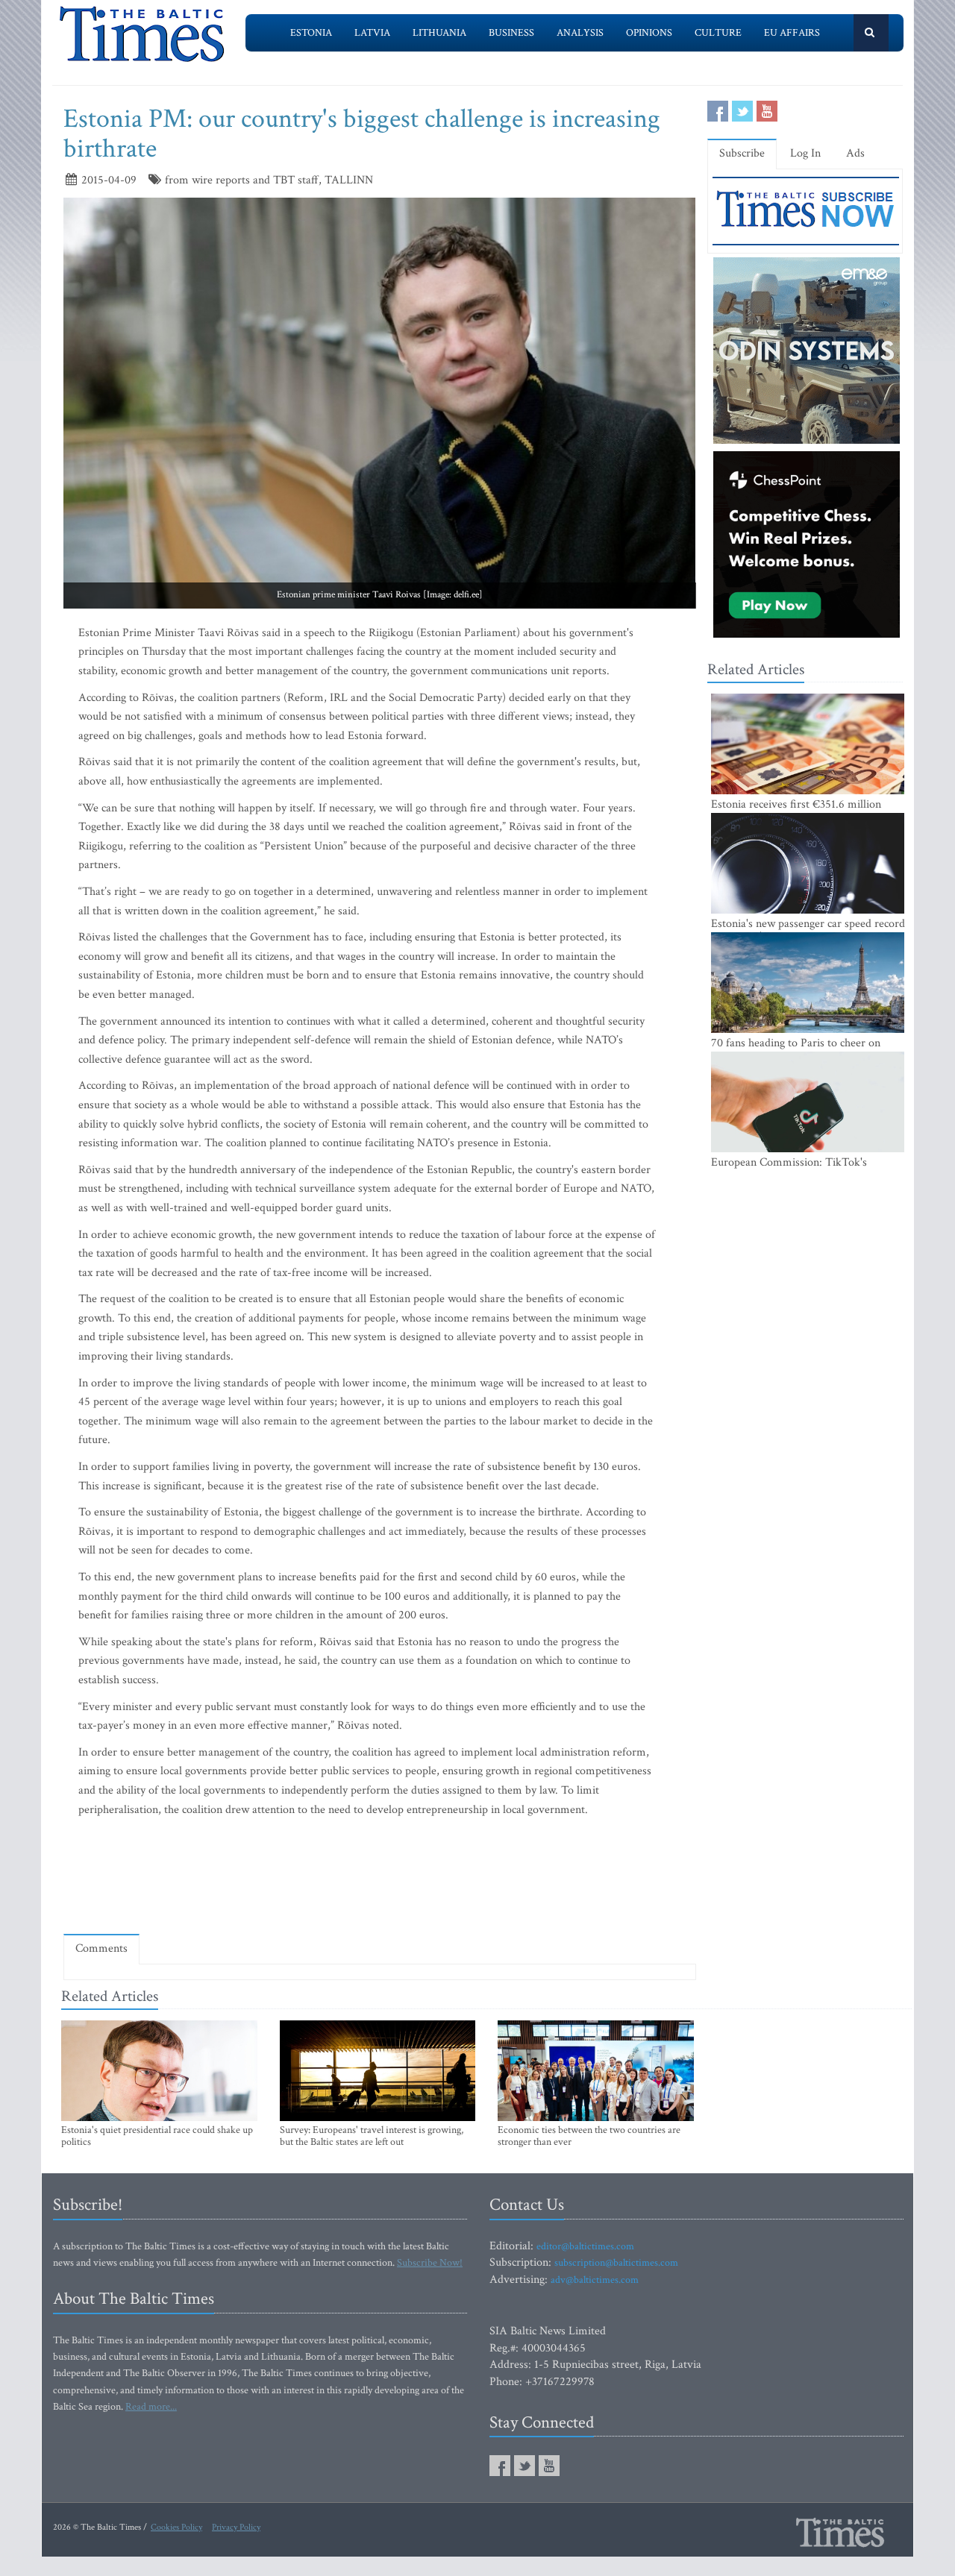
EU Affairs (792, 33)
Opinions (649, 33)
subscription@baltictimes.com (616, 2263)
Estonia (311, 33)
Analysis (580, 33)
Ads (855, 153)
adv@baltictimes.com (595, 2280)
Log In (805, 153)
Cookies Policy (176, 2527)
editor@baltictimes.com (585, 2246)
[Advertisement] (380, 1879)
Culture (718, 33)
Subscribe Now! (430, 2263)
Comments (101, 1948)
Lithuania (439, 33)
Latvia (372, 33)
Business (511, 33)
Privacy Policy (236, 2527)
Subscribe (742, 153)
